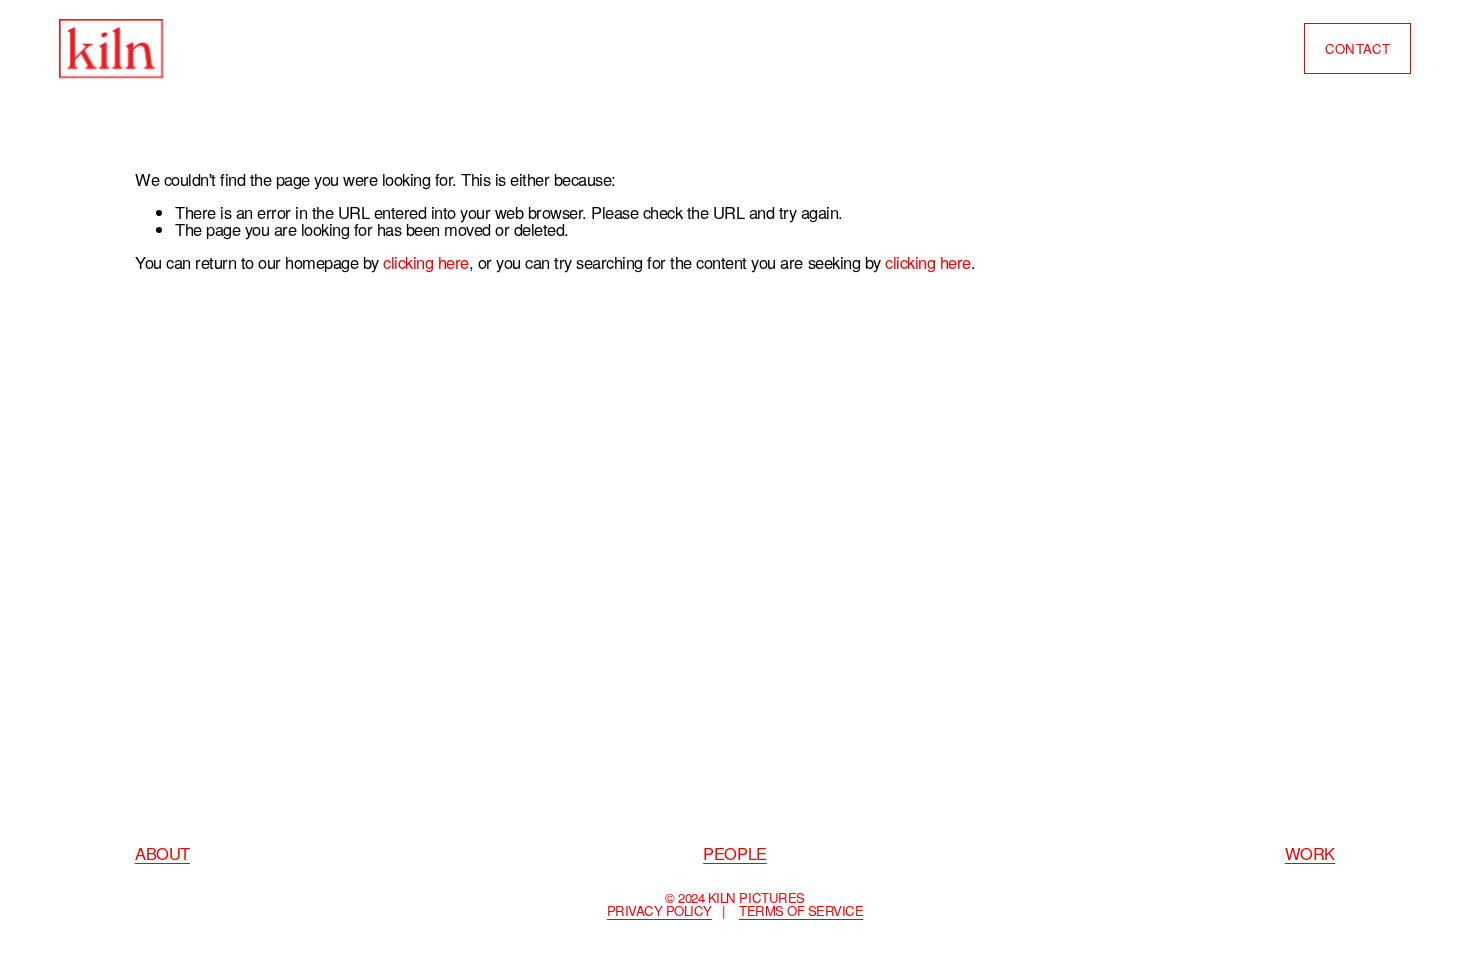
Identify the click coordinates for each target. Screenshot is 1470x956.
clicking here (426, 262)
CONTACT (1358, 48)
